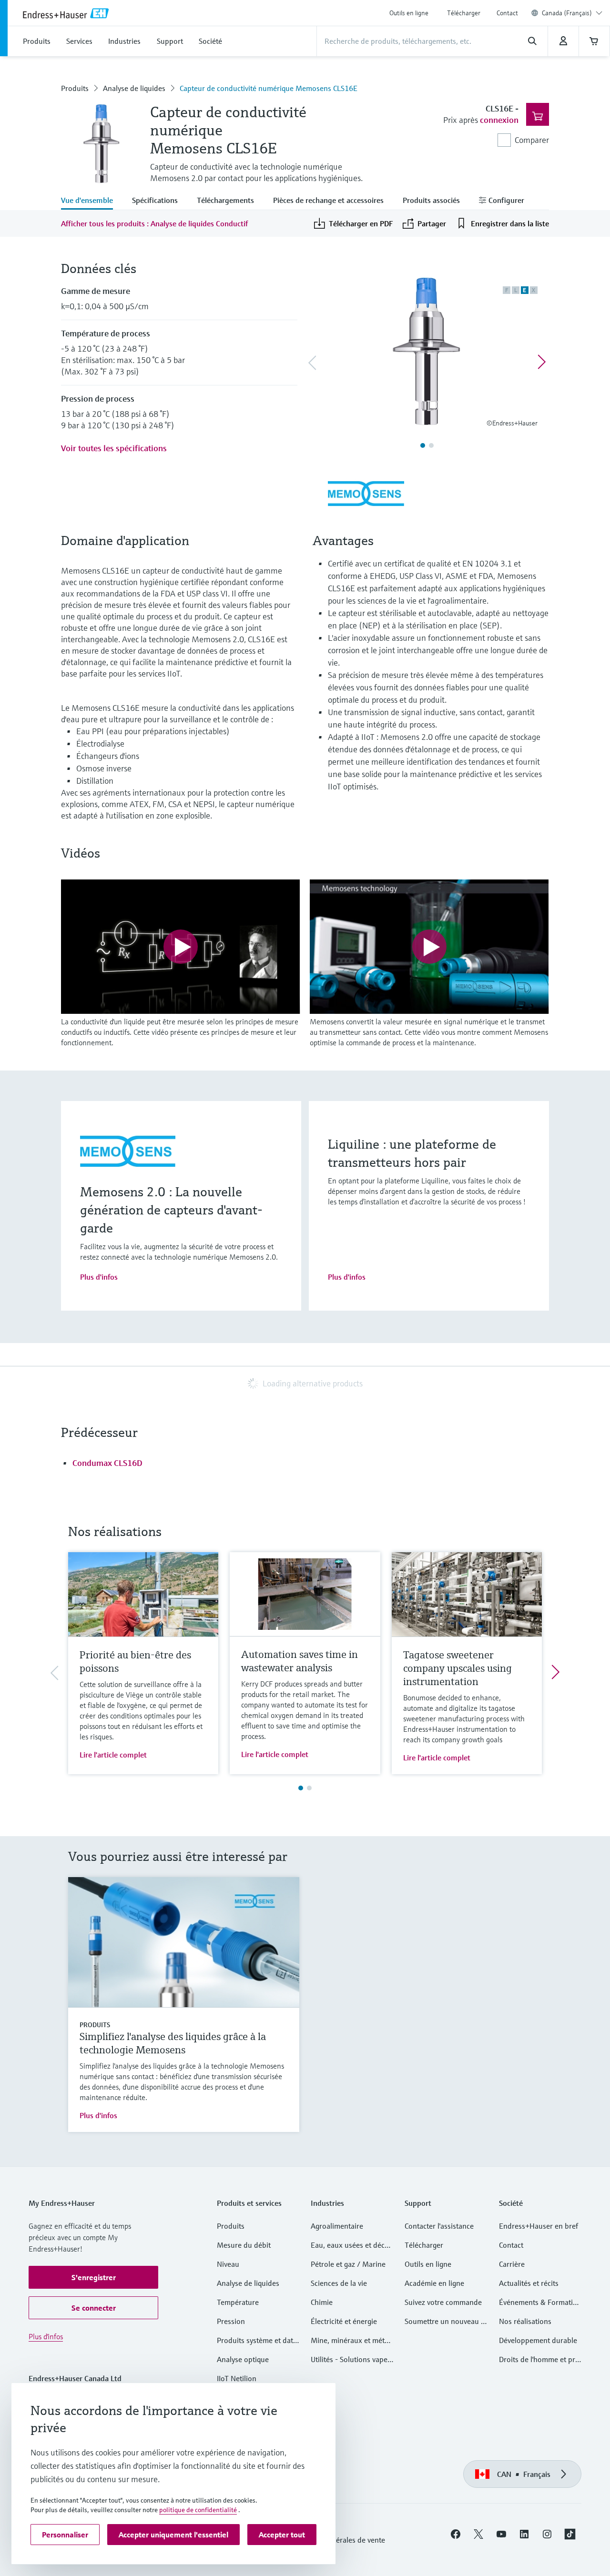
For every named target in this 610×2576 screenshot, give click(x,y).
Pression (231, 2321)
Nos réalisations (525, 2321)
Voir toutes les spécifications (114, 448)
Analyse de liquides (134, 88)
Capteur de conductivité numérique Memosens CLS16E (269, 88)
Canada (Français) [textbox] (567, 13)
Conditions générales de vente (336, 2540)
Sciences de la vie (339, 2283)
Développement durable (538, 2340)
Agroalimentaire (337, 2226)
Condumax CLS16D (107, 1463)
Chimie (322, 2302)
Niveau (228, 2264)
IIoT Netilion (237, 2378)
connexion (499, 120)
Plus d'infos (99, 1277)
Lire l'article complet (113, 1755)
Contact (507, 13)
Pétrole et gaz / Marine (348, 2264)
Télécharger (464, 13)
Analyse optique (243, 2359)
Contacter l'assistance (439, 2226)
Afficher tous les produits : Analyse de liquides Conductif (154, 223)
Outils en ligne (409, 13)
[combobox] (572, 13)
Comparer (532, 140)
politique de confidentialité (198, 2510)
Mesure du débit (244, 2245)
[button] (93, 2277)
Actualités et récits (529, 2283)
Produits (75, 88)
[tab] (92, 201)
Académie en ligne (434, 2283)
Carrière (512, 2264)
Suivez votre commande (443, 2302)
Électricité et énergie (344, 2321)
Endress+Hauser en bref (539, 2226)
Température (238, 2302)
